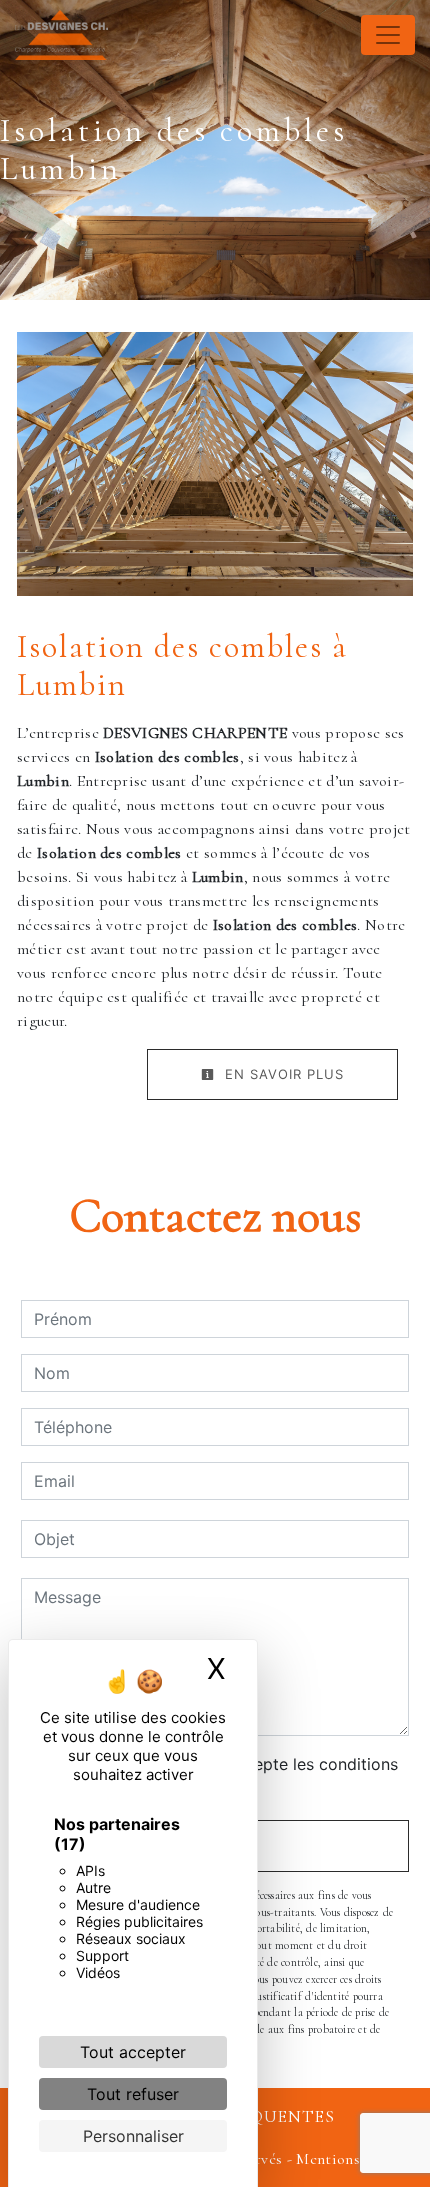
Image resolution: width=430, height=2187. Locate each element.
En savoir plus (282, 1074)
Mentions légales (350, 2159)
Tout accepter (133, 2052)
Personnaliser (133, 2136)
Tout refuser (133, 2094)
